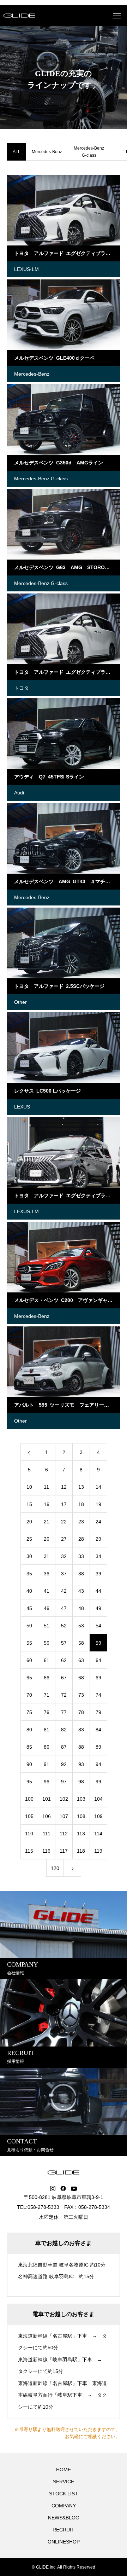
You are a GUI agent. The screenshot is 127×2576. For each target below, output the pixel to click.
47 (64, 1608)
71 (47, 1695)
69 (98, 1678)
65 (29, 1678)
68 (81, 1678)
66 (47, 1678)
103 (81, 1799)
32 (64, 1556)
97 (64, 1782)
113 (81, 1834)
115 (29, 1851)
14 (98, 1487)
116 (46, 1851)
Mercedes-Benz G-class (89, 152)
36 (47, 1574)
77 (64, 1712)
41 (47, 1591)
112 (64, 1834)
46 (47, 1608)
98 (81, 1782)
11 (46, 1487)
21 (47, 1522)
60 (29, 1660)
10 (29, 1487)
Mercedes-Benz (47, 152)
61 (47, 1660)
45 (29, 1608)
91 (47, 1764)
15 (29, 1504)
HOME (64, 2470)
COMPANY (64, 2506)
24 (98, 1522)
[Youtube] (74, 2189)
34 (98, 1556)
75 (29, 1712)
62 (64, 1660)
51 (47, 1626)
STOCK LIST (64, 2494)
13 (81, 1487)
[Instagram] (53, 2189)
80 (29, 1730)
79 (98, 1712)
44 (98, 1591)
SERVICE (64, 2482)
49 (98, 1608)
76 (47, 1712)
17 (64, 1504)
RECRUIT (64, 2530)
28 (81, 1539)
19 (98, 1504)
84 (98, 1730)
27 (64, 1539)
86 (47, 1747)
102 (64, 1799)
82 (64, 1730)
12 (64, 1487)
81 (47, 1730)
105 (29, 1816)
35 (29, 1574)
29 (98, 1539)
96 (47, 1782)
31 (47, 1556)
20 (29, 1522)
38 (81, 1574)
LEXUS (22, 1107)
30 (29, 1556)
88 (81, 1747)
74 (98, 1695)
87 (64, 1747)
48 (81, 1608)
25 (29, 1539)
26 (47, 1539)
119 (98, 1851)
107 (64, 1816)
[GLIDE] (19, 16)
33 (81, 1556)
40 (29, 1591)
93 (81, 1764)
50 (29, 1626)
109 (98, 1816)
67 (64, 1678)
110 (29, 1834)
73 (81, 1695)
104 (98, 1799)
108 (81, 1816)
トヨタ (22, 688)
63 (81, 1660)
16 (47, 1504)
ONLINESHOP (64, 2542)
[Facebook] (63, 2189)
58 (81, 1643)
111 (47, 1834)
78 (81, 1712)
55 (29, 1643)
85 (29, 1747)
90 (29, 1764)
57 (64, 1643)
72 (64, 1695)
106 (47, 1816)
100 (29, 1799)
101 (47, 1799)
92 (64, 1764)
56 (47, 1643)
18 (81, 1504)
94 (98, 1764)
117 (64, 1851)
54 (98, 1626)
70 (29, 1695)
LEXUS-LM (26, 269)
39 (98, 1574)
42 (64, 1591)
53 (81, 1626)
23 (81, 1522)
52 (64, 1626)
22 (64, 1522)
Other (20, 1002)
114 (98, 1834)
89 (98, 1747)
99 (98, 1782)
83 (81, 1730)
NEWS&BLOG (64, 2518)
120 (55, 1868)
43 (81, 1591)
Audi (19, 793)
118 (81, 1851)
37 (64, 1574)
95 (29, 1782)
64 (98, 1660)
